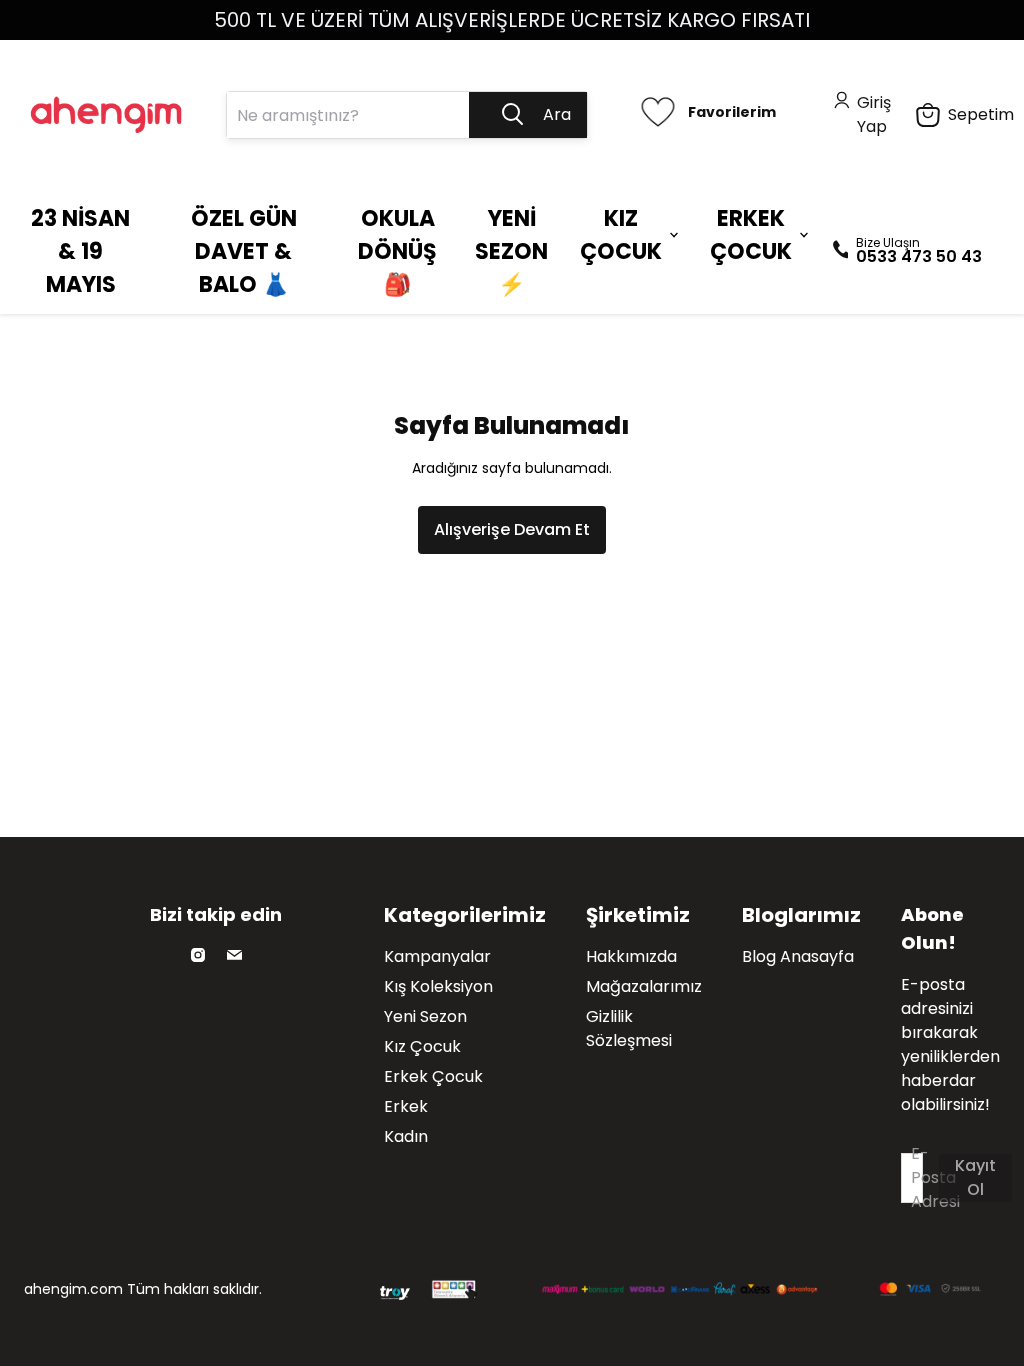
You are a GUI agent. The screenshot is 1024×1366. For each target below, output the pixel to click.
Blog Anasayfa (798, 956)
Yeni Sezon (425, 1016)
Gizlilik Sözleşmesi (629, 1028)
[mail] (234, 955)
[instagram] (198, 955)
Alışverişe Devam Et (512, 529)
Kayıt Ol (975, 1177)
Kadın (406, 1136)
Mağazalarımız (644, 986)
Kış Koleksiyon (438, 986)
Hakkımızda (631, 956)
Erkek (406, 1106)
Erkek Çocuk (433, 1076)
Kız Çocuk (422, 1046)
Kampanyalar (437, 956)
